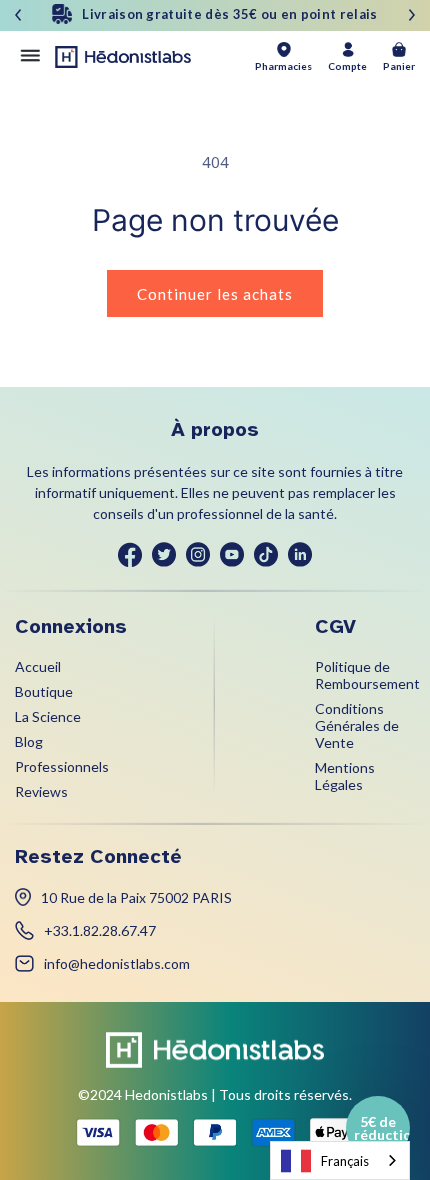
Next (412, 15)
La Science (48, 716)
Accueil (38, 666)
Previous (18, 15)
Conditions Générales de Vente (357, 725)
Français (345, 1161)
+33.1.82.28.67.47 (100, 930)
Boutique (44, 691)
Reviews (41, 791)
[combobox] (340, 1160)
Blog (29, 741)
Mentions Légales (345, 776)
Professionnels (62, 766)
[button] (378, 1128)
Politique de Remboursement (367, 675)
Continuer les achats (215, 294)
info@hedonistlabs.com (117, 963)
